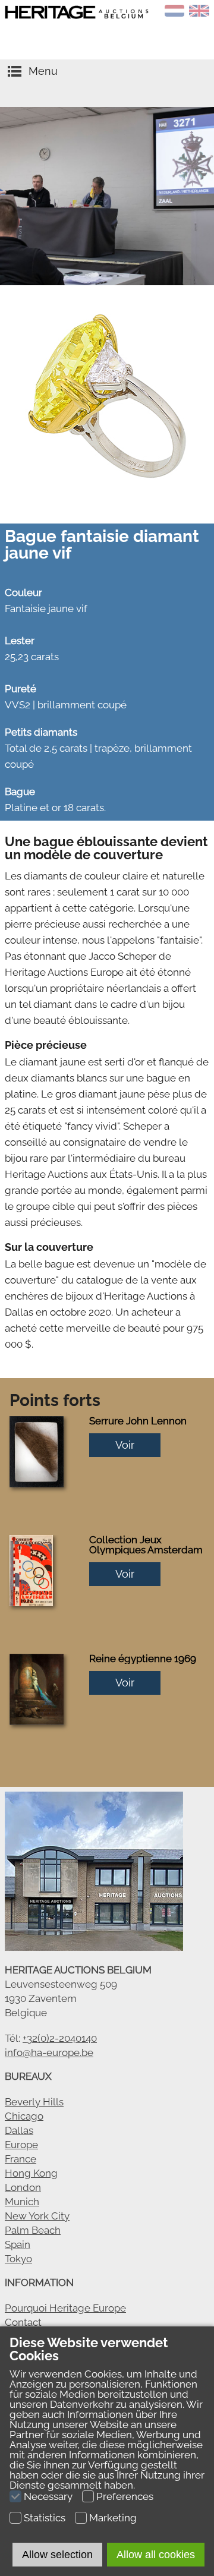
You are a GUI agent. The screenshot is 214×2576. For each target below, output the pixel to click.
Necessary (48, 2496)
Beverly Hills (34, 2102)
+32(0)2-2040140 (60, 2038)
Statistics (45, 2518)
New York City (37, 2216)
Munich (22, 2202)
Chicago (24, 2116)
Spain (18, 2244)
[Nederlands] (175, 13)
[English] (199, 13)
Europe (21, 2145)
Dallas (19, 2130)
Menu (43, 71)
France (21, 2159)
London (23, 2187)
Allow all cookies (156, 2555)
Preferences (125, 2496)
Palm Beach (33, 2230)
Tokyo (18, 2259)
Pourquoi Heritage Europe (65, 2308)
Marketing (113, 2518)
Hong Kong (31, 2173)
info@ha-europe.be (49, 2052)
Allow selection (57, 2555)
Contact (23, 2322)
